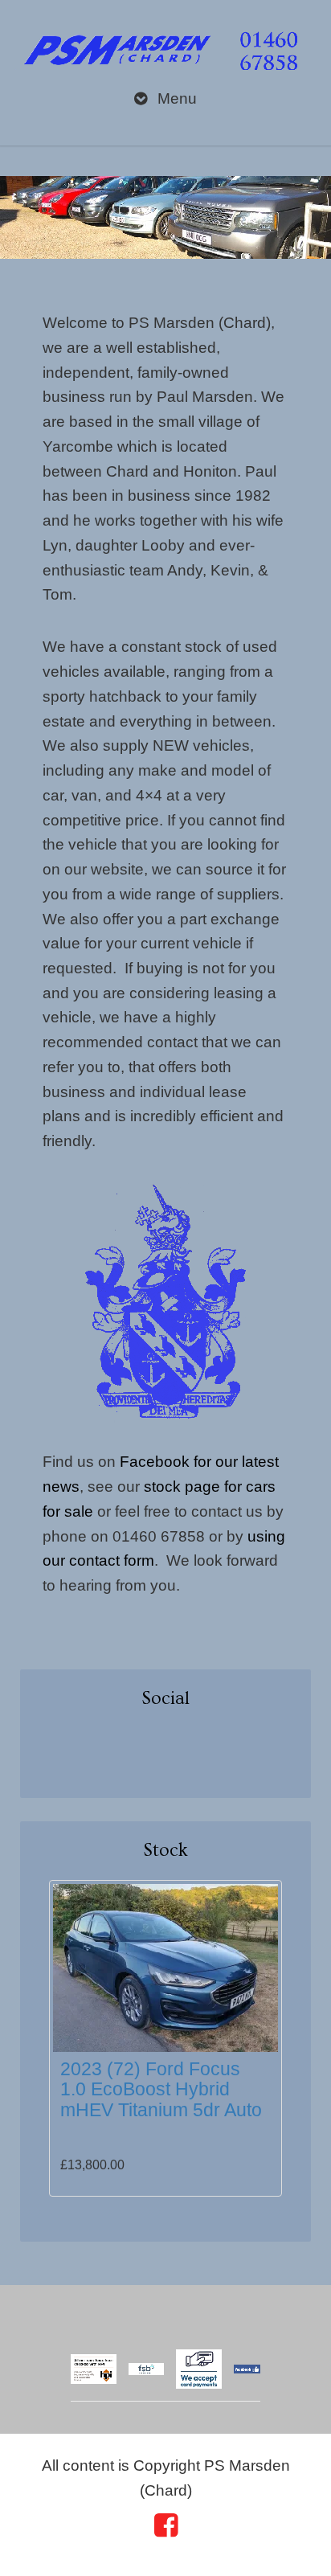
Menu (175, 98)
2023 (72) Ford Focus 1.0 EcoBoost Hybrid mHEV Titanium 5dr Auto (161, 2089)
